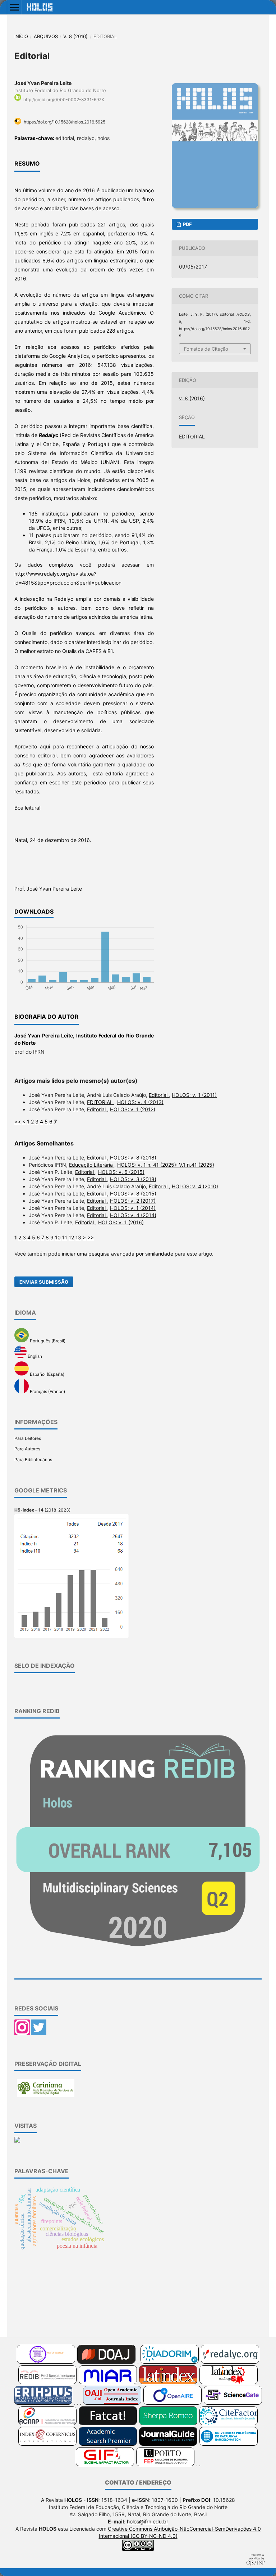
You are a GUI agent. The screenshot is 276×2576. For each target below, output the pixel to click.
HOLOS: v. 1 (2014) (133, 1208)
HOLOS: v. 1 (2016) (121, 1222)
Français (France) (47, 1392)
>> (91, 1237)
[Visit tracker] (17, 2141)
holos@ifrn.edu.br (148, 2521)
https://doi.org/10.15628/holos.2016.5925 (65, 122)
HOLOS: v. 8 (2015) (133, 1194)
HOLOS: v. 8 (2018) (133, 1158)
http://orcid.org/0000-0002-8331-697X (64, 100)
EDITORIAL (101, 1102)
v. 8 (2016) (75, 36)
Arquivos (46, 36)
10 (58, 1237)
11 (65, 1237)
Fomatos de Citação (206, 349)
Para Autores (27, 1449)
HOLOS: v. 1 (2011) (194, 1095)
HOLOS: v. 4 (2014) (133, 1215)
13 (78, 1237)
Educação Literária (92, 1165)
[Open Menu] (14, 7)
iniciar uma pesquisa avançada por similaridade (118, 1254)
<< (18, 1122)
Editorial (159, 1095)
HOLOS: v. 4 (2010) (195, 1186)
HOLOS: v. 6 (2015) (121, 1172)
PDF (187, 224)
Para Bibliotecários (33, 1460)
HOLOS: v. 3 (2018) (133, 1179)
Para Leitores (28, 1438)
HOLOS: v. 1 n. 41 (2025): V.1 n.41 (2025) (166, 1165)
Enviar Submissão (44, 1282)
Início (21, 36)
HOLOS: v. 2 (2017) (133, 1201)
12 (71, 1237)
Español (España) (47, 1374)
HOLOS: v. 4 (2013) (140, 1102)
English (34, 1357)
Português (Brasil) (47, 1341)
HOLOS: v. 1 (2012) (133, 1109)
